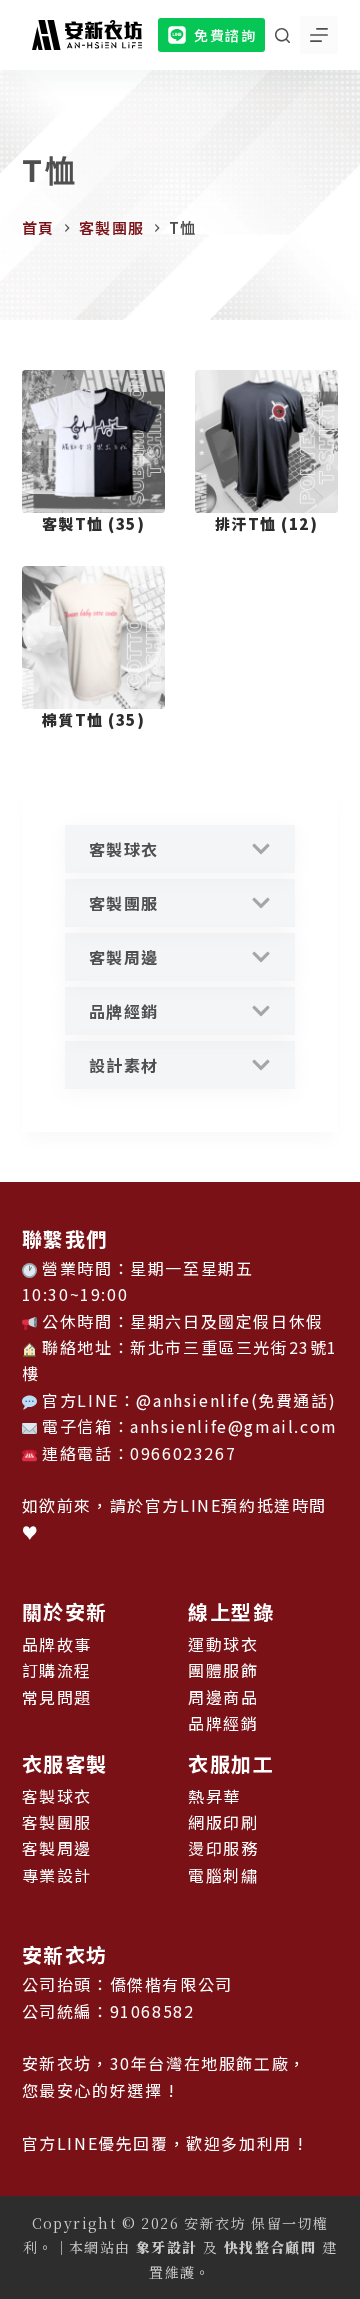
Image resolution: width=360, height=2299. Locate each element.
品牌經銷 (124, 1011)
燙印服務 (223, 1848)
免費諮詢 (225, 35)
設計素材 (124, 1065)
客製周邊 (124, 957)
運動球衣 (223, 1644)
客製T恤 (94, 523)
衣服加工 (231, 1763)
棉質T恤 (94, 719)
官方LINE (183, 1505)
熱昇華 (214, 1796)
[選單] (319, 35)
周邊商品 (223, 1697)
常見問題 (57, 1697)
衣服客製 (65, 1763)
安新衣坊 (65, 1954)
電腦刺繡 (223, 1875)
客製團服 (124, 903)
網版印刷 (223, 1822)
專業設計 (57, 1875)
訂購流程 (57, 1670)
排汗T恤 (267, 523)
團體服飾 (223, 1670)
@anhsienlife (193, 1400)
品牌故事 (57, 1644)
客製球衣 (124, 849)
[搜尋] (282, 35)
